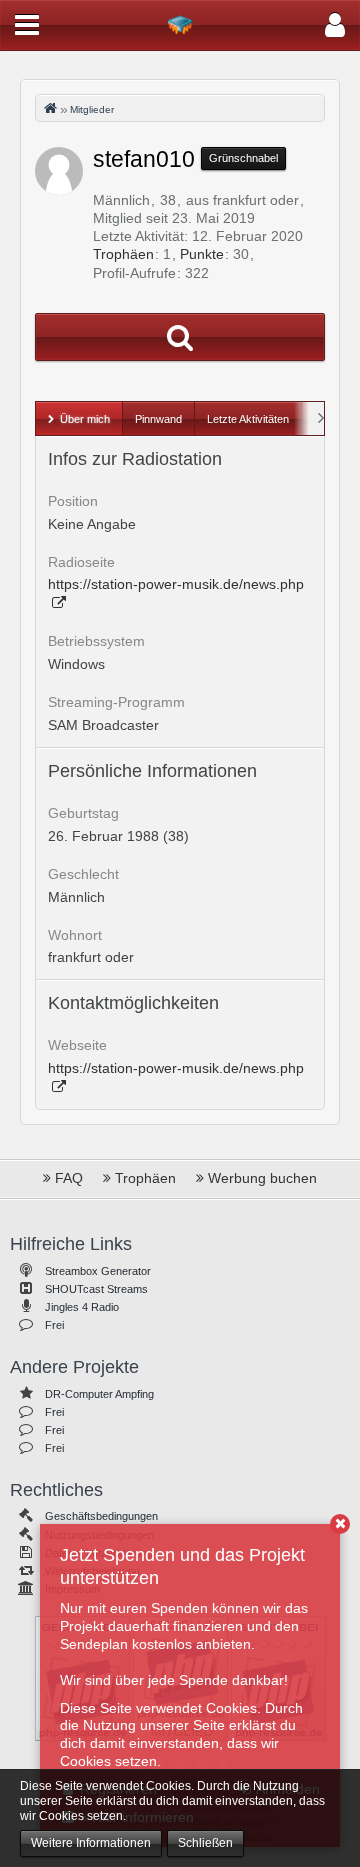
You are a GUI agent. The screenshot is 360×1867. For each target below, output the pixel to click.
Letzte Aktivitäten (248, 419)
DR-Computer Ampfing (99, 1394)
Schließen (205, 1843)
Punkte (202, 254)
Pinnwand (158, 419)
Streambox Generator (98, 1271)
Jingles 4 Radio (82, 1307)
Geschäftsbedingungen (101, 1516)
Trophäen (123, 254)
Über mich (85, 419)
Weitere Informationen (91, 1843)
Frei (54, 1325)
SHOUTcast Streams (96, 1289)
